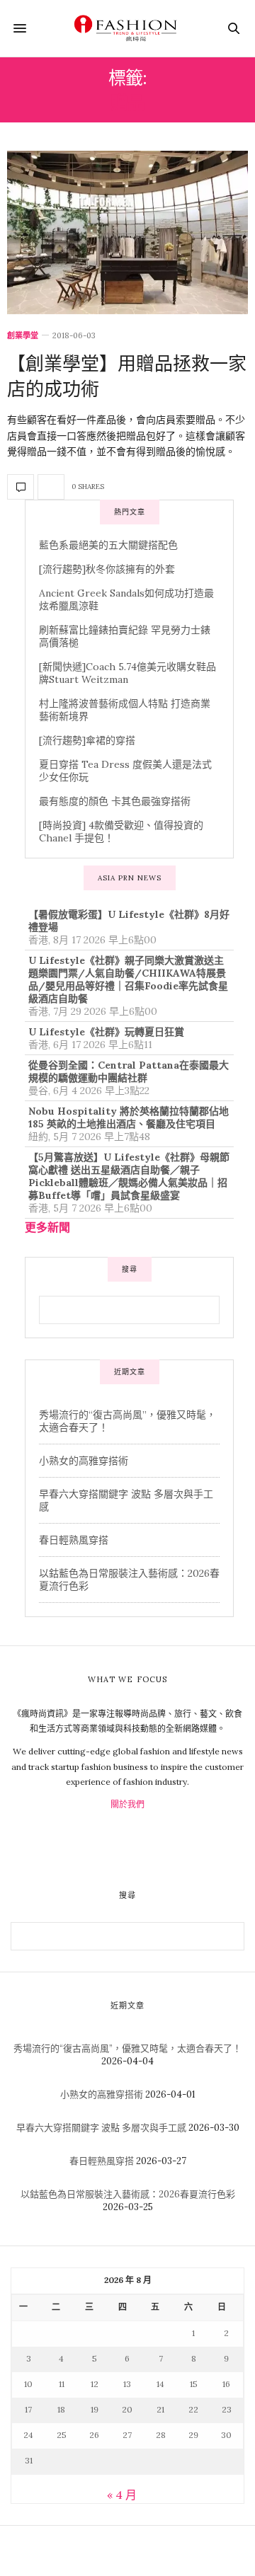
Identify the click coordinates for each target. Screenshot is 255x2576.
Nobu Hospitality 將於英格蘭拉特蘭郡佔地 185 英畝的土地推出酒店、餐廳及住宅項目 (129, 1117)
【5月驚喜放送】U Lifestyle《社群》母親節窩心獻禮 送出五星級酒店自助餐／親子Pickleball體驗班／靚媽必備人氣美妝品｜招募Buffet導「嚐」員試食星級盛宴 (129, 1176)
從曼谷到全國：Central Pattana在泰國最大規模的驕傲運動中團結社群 (129, 1071)
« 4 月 (122, 2495)
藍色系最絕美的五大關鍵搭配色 (108, 545)
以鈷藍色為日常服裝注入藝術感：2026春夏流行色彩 (128, 2194)
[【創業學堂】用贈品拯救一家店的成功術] (127, 232)
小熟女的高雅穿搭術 (84, 1461)
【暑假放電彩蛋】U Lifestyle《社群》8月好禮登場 (129, 921)
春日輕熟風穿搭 (74, 1540)
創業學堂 (23, 336)
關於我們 (127, 1804)
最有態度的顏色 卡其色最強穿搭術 (115, 801)
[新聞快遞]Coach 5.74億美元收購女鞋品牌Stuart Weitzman (127, 673)
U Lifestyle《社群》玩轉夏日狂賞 (106, 1032)
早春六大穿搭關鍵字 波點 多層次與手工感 (101, 2128)
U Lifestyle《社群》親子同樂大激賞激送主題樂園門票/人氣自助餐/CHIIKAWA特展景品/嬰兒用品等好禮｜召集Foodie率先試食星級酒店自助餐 (128, 979)
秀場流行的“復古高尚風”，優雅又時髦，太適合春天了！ (127, 2048)
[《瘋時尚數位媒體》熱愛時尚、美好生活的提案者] (127, 28)
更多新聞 (47, 1227)
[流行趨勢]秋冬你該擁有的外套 (107, 569)
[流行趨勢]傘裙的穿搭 (87, 740)
